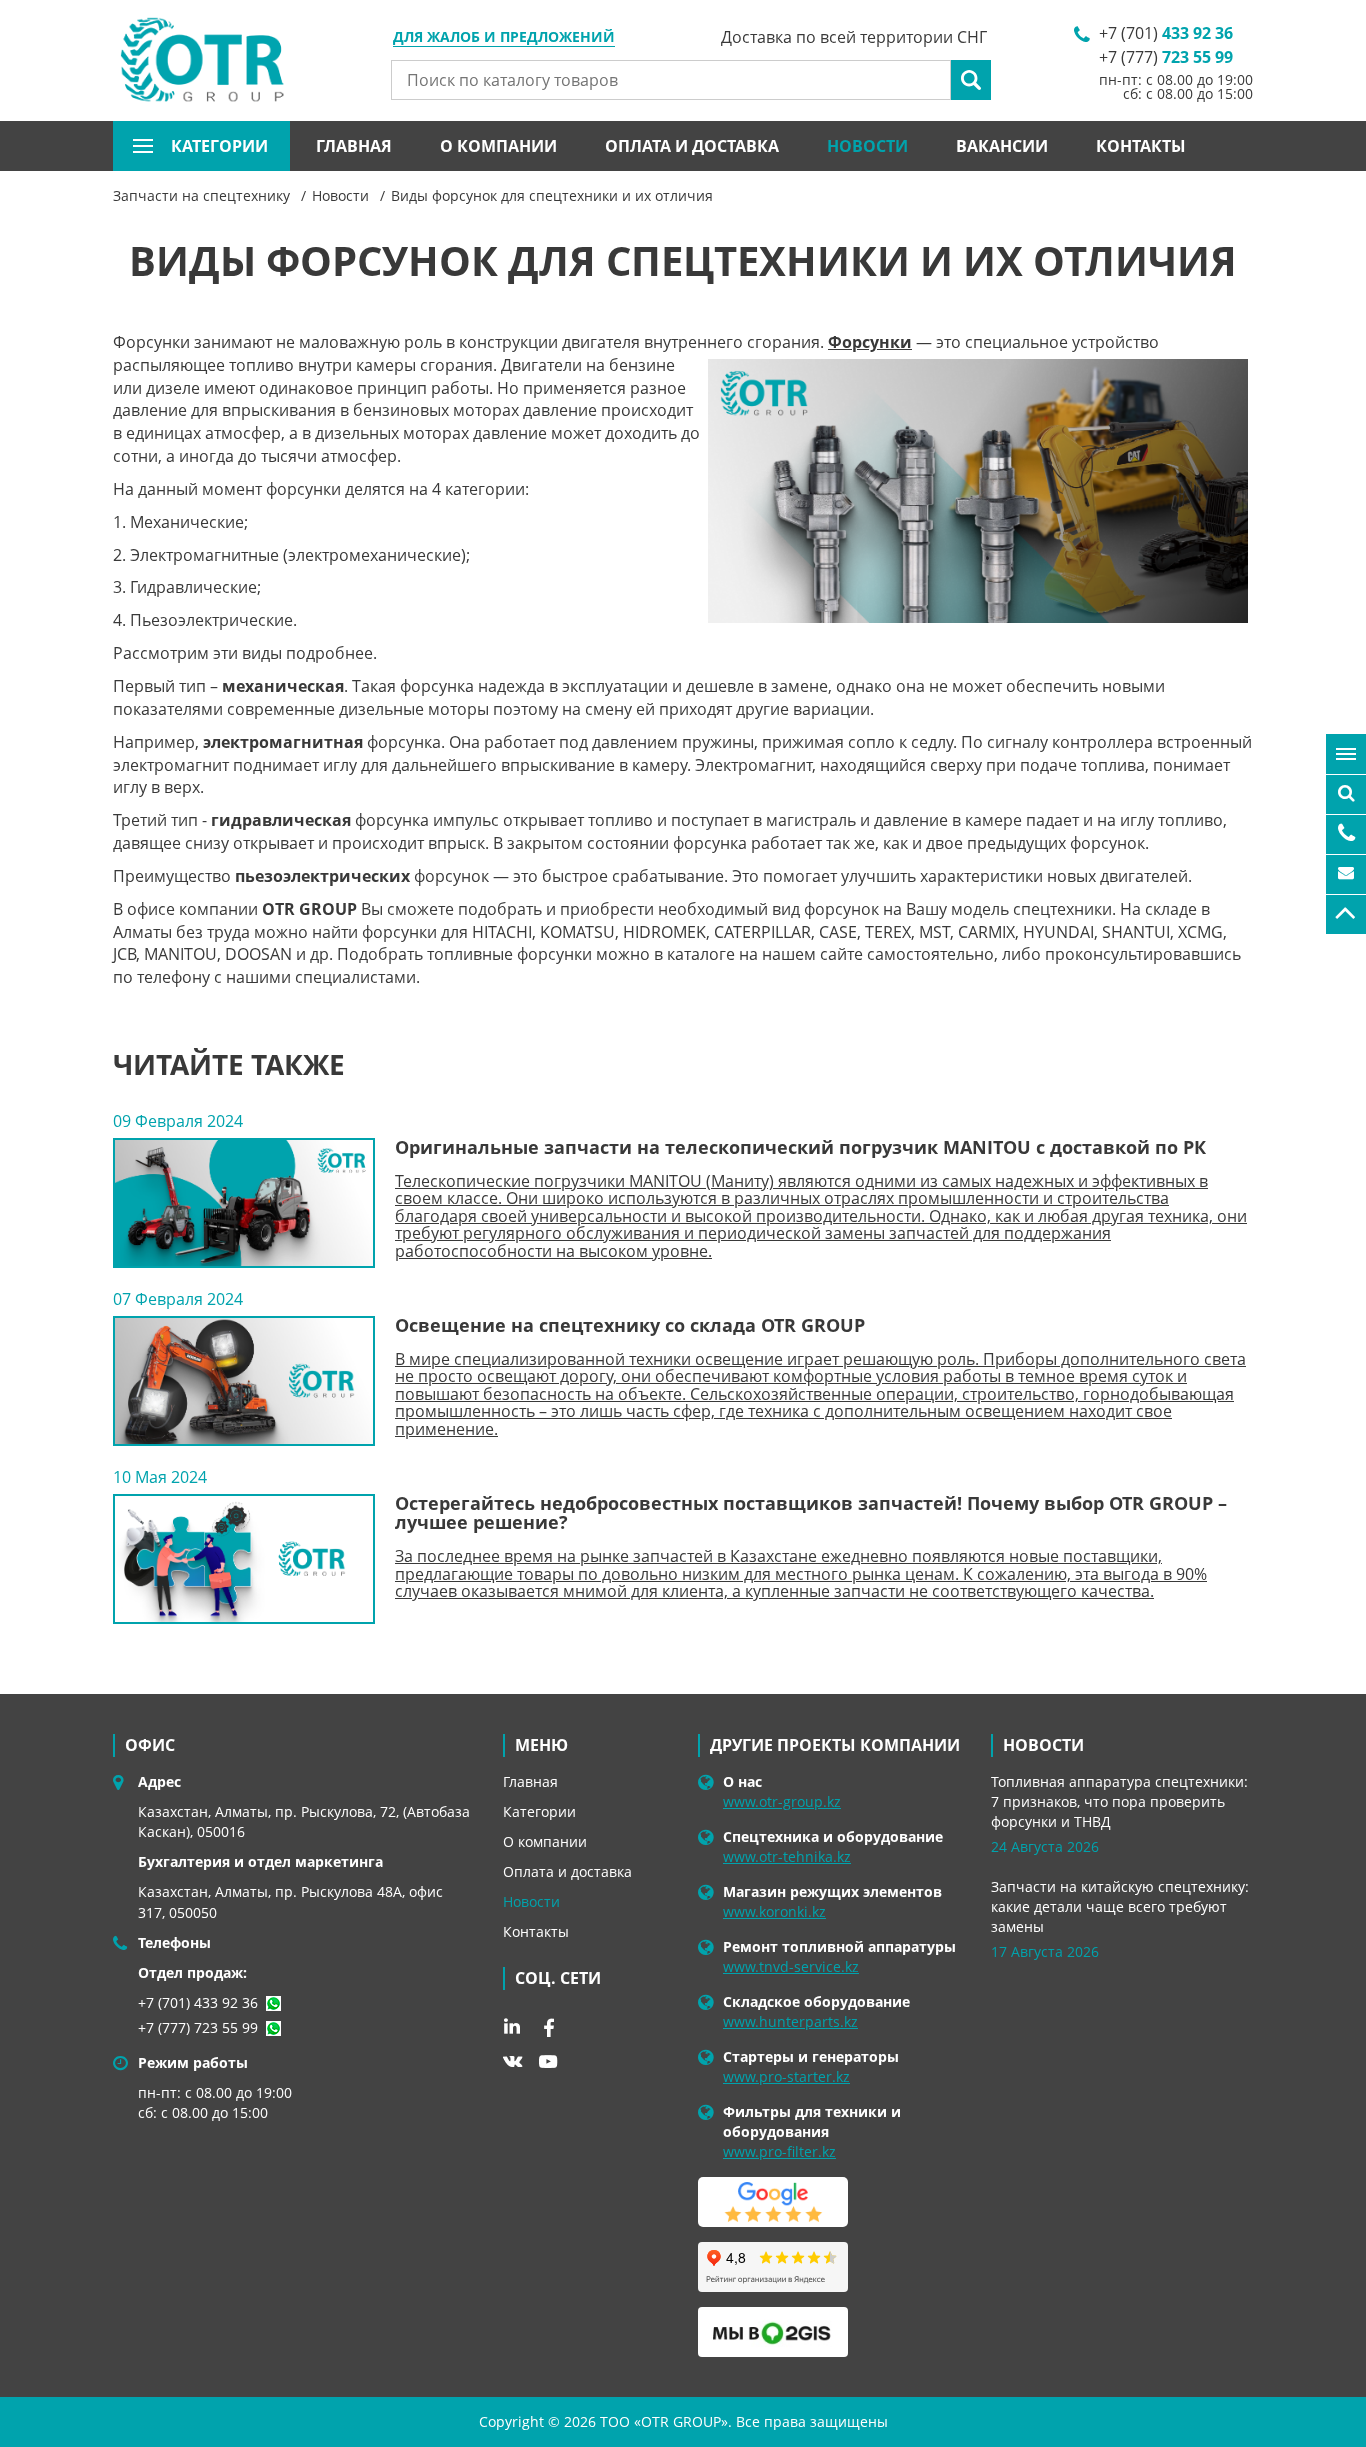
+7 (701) (1166, 33)
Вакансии (1002, 146)
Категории (539, 1811)
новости (1043, 1745)
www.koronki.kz (774, 1911)
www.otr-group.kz (782, 1801)
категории (219, 146)
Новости (867, 146)
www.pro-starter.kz (786, 2076)
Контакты (1141, 146)
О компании (498, 146)
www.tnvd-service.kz (791, 1966)
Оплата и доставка (692, 146)
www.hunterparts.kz (790, 2021)
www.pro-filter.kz (779, 2151)
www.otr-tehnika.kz (787, 1856)
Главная (354, 146)
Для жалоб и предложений (504, 38)
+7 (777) (1166, 57)
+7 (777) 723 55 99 (198, 2027)
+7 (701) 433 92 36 (198, 2002)
